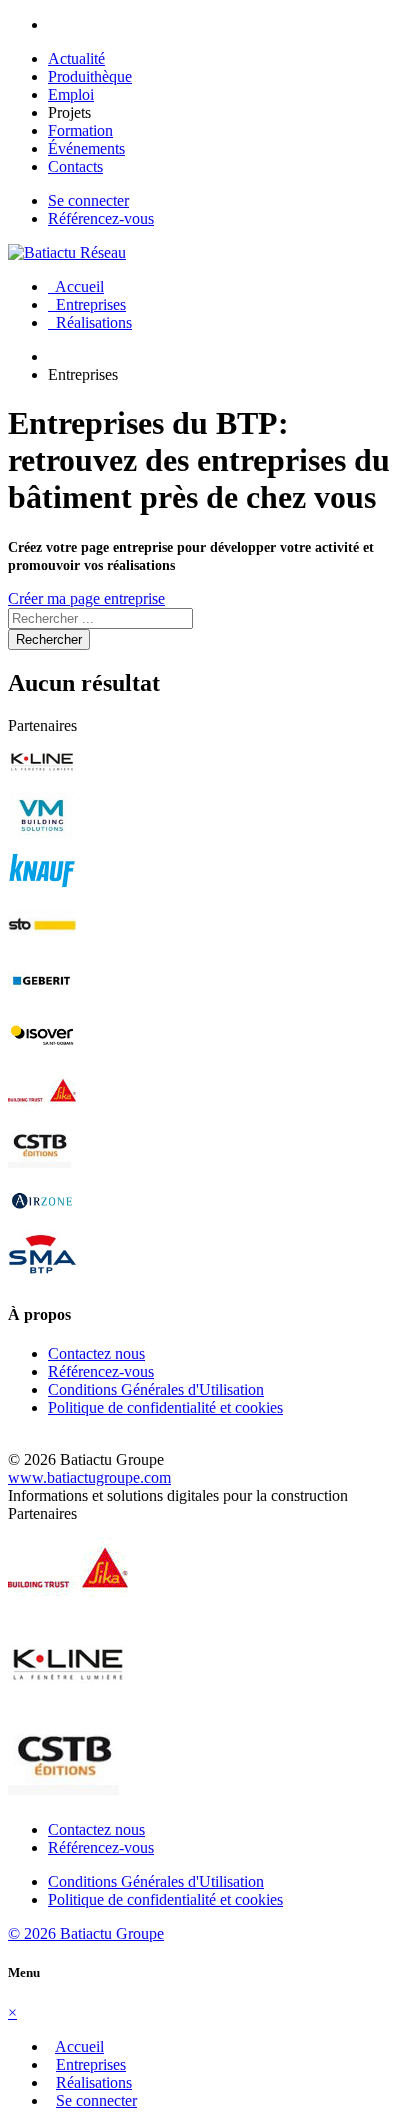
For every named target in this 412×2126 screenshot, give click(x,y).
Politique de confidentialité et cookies (165, 1407)
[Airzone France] (42, 1220)
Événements (86, 148)
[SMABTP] (42, 1275)
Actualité (76, 58)
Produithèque (90, 76)
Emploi (71, 94)
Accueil (76, 286)
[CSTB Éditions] (42, 1165)
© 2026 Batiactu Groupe (86, 1933)
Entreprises (87, 304)
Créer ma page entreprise (86, 598)
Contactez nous (96, 1353)
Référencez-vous (101, 218)
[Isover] (42, 1055)
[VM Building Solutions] (42, 835)
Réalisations (90, 322)
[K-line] (42, 780)
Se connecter (88, 200)
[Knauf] (42, 890)
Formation (80, 130)
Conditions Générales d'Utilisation (156, 1389)
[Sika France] (42, 1110)
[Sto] (42, 945)
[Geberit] (42, 1000)
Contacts (75, 166)
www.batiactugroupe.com (89, 1477)
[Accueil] (67, 252)
